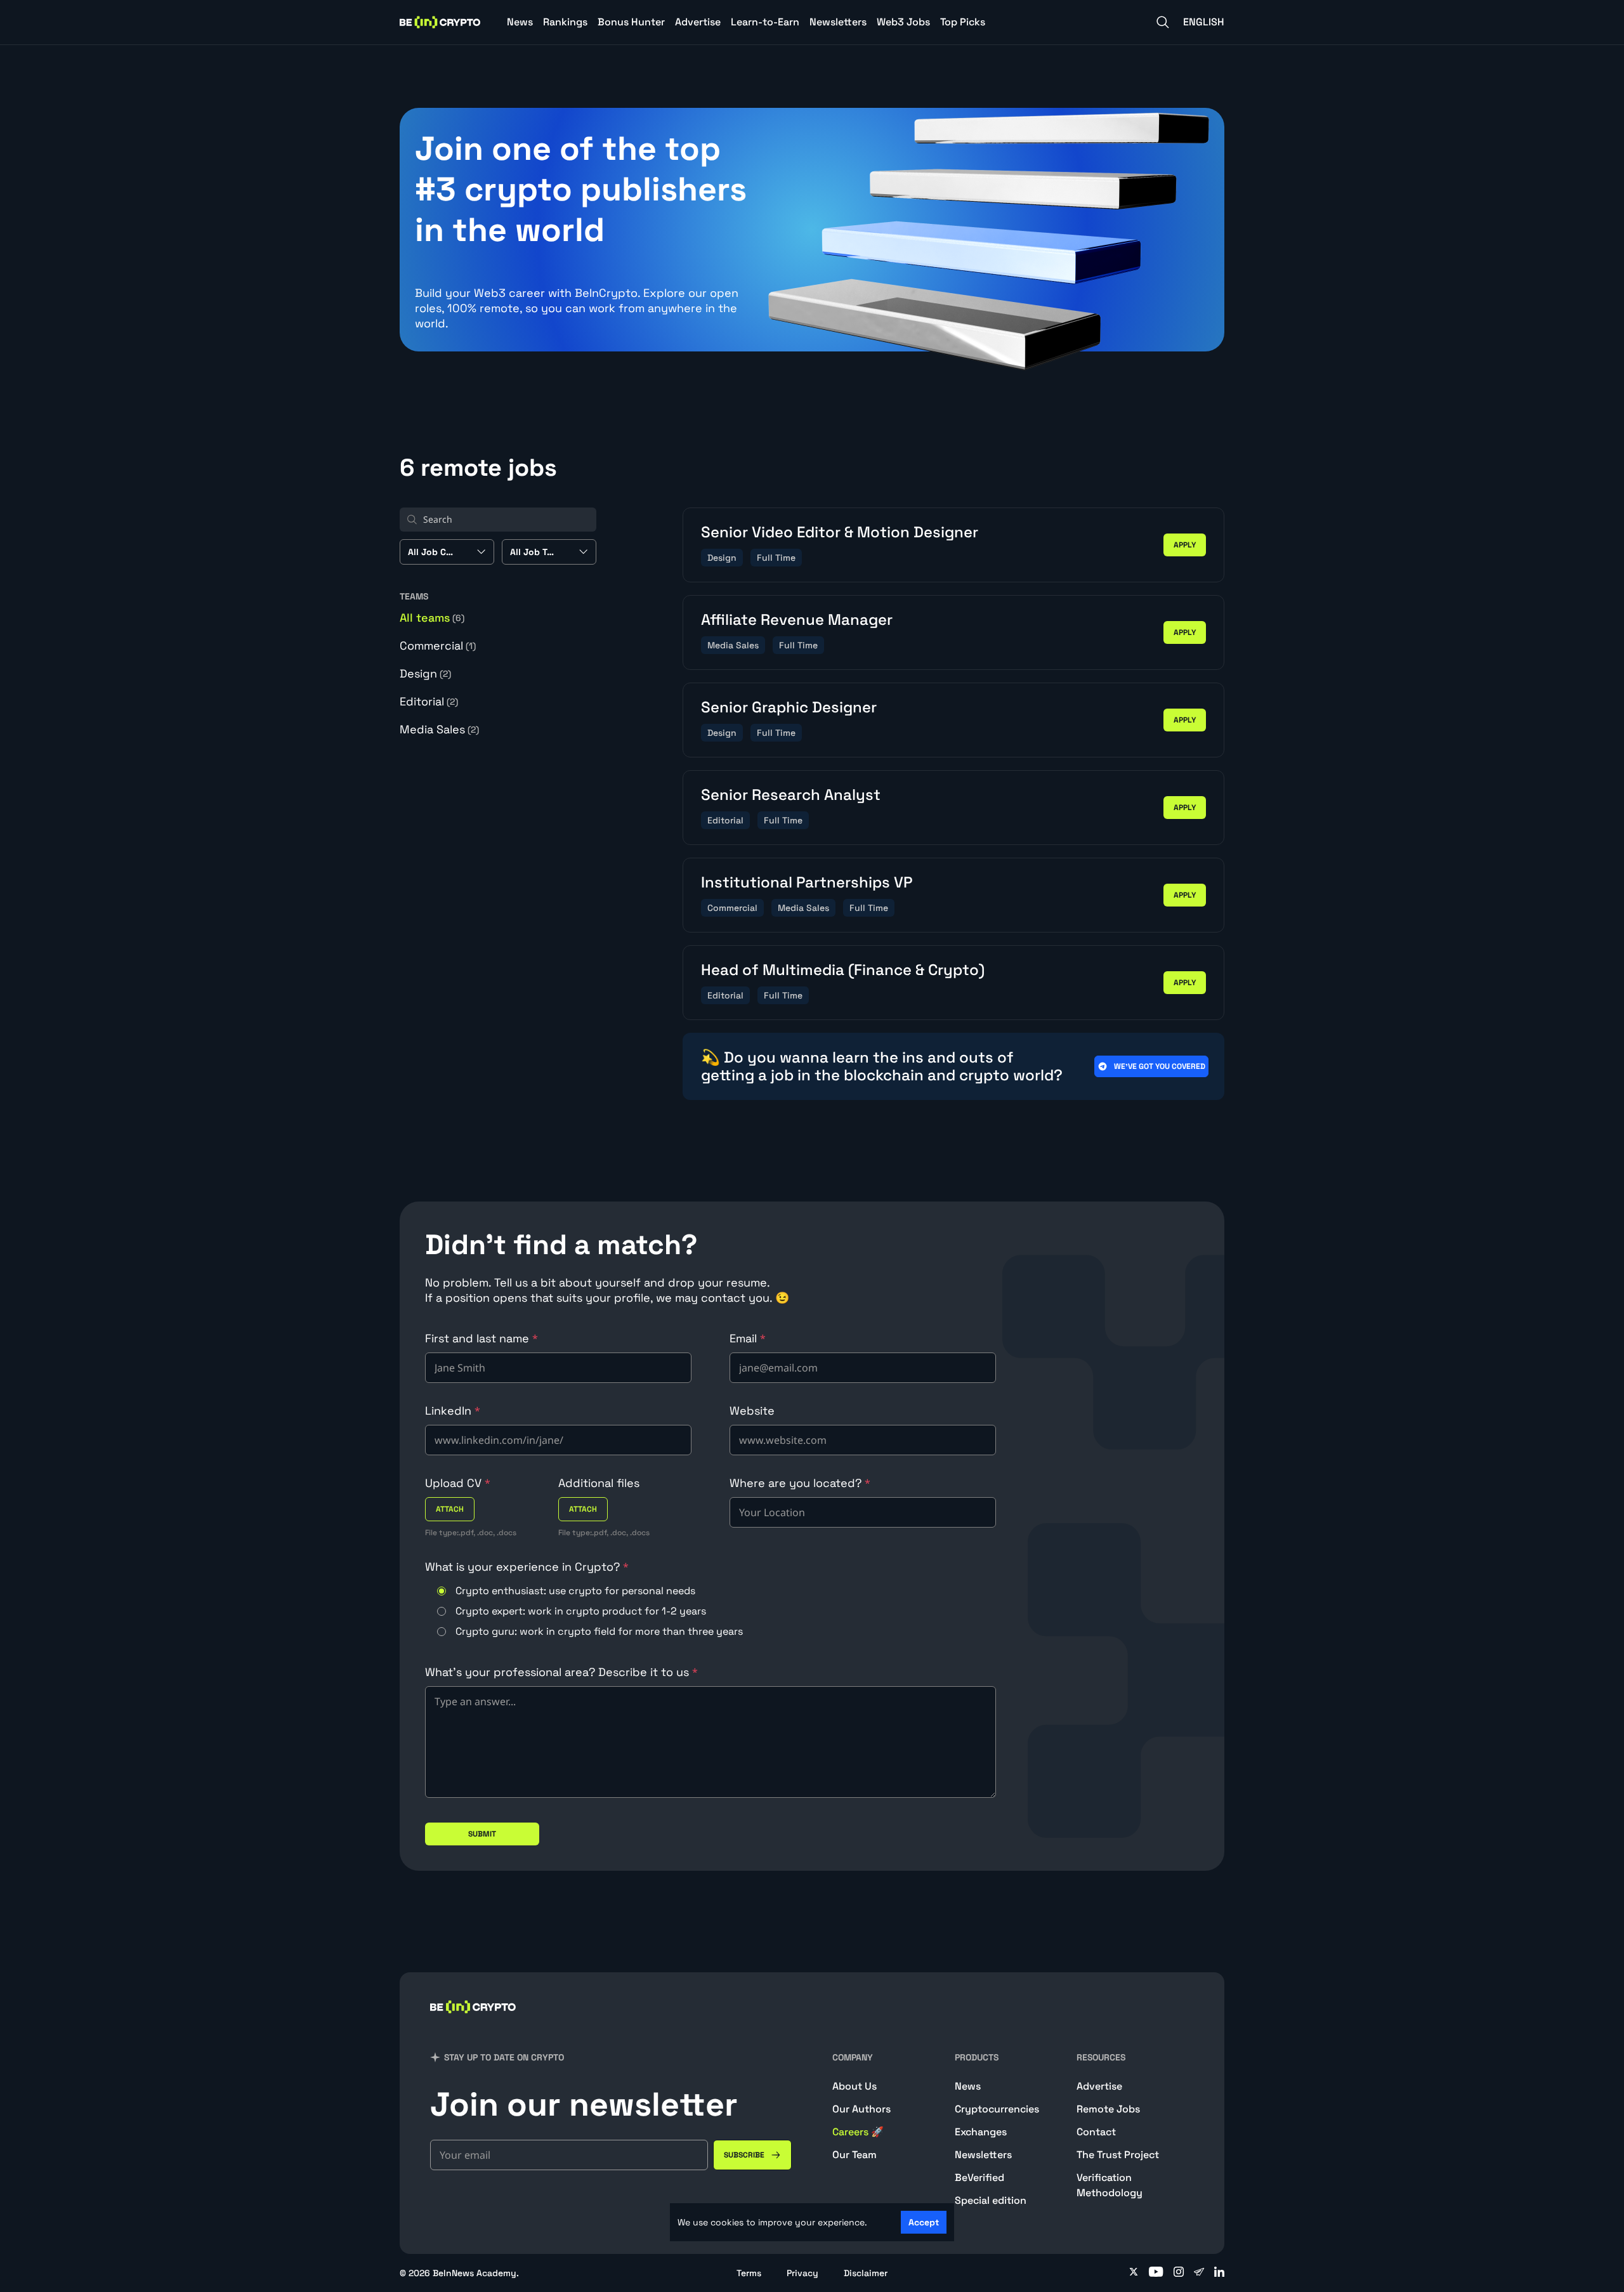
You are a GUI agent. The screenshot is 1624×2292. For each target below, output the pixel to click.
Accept (924, 2222)
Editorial (429, 701)
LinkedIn (453, 1411)
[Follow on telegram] (1199, 2273)
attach (450, 1509)
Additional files (599, 1483)
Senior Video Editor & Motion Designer (840, 532)
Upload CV (458, 1483)
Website (752, 1411)
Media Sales (439, 729)
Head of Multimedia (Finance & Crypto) (843, 970)
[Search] (1163, 22)
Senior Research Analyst (791, 795)
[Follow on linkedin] (1219, 2273)
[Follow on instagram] (1179, 2273)
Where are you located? (800, 1483)
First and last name (481, 1338)
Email (748, 1338)
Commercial (438, 645)
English (1204, 22)
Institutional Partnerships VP (807, 882)
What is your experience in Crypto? (527, 1567)
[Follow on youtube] (1156, 2273)
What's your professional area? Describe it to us (561, 1672)
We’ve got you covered (1160, 1066)
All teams (432, 618)
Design (425, 673)
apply (1185, 545)
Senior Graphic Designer (789, 707)
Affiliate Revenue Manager (797, 619)
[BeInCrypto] (440, 22)
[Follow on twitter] (1134, 2273)
